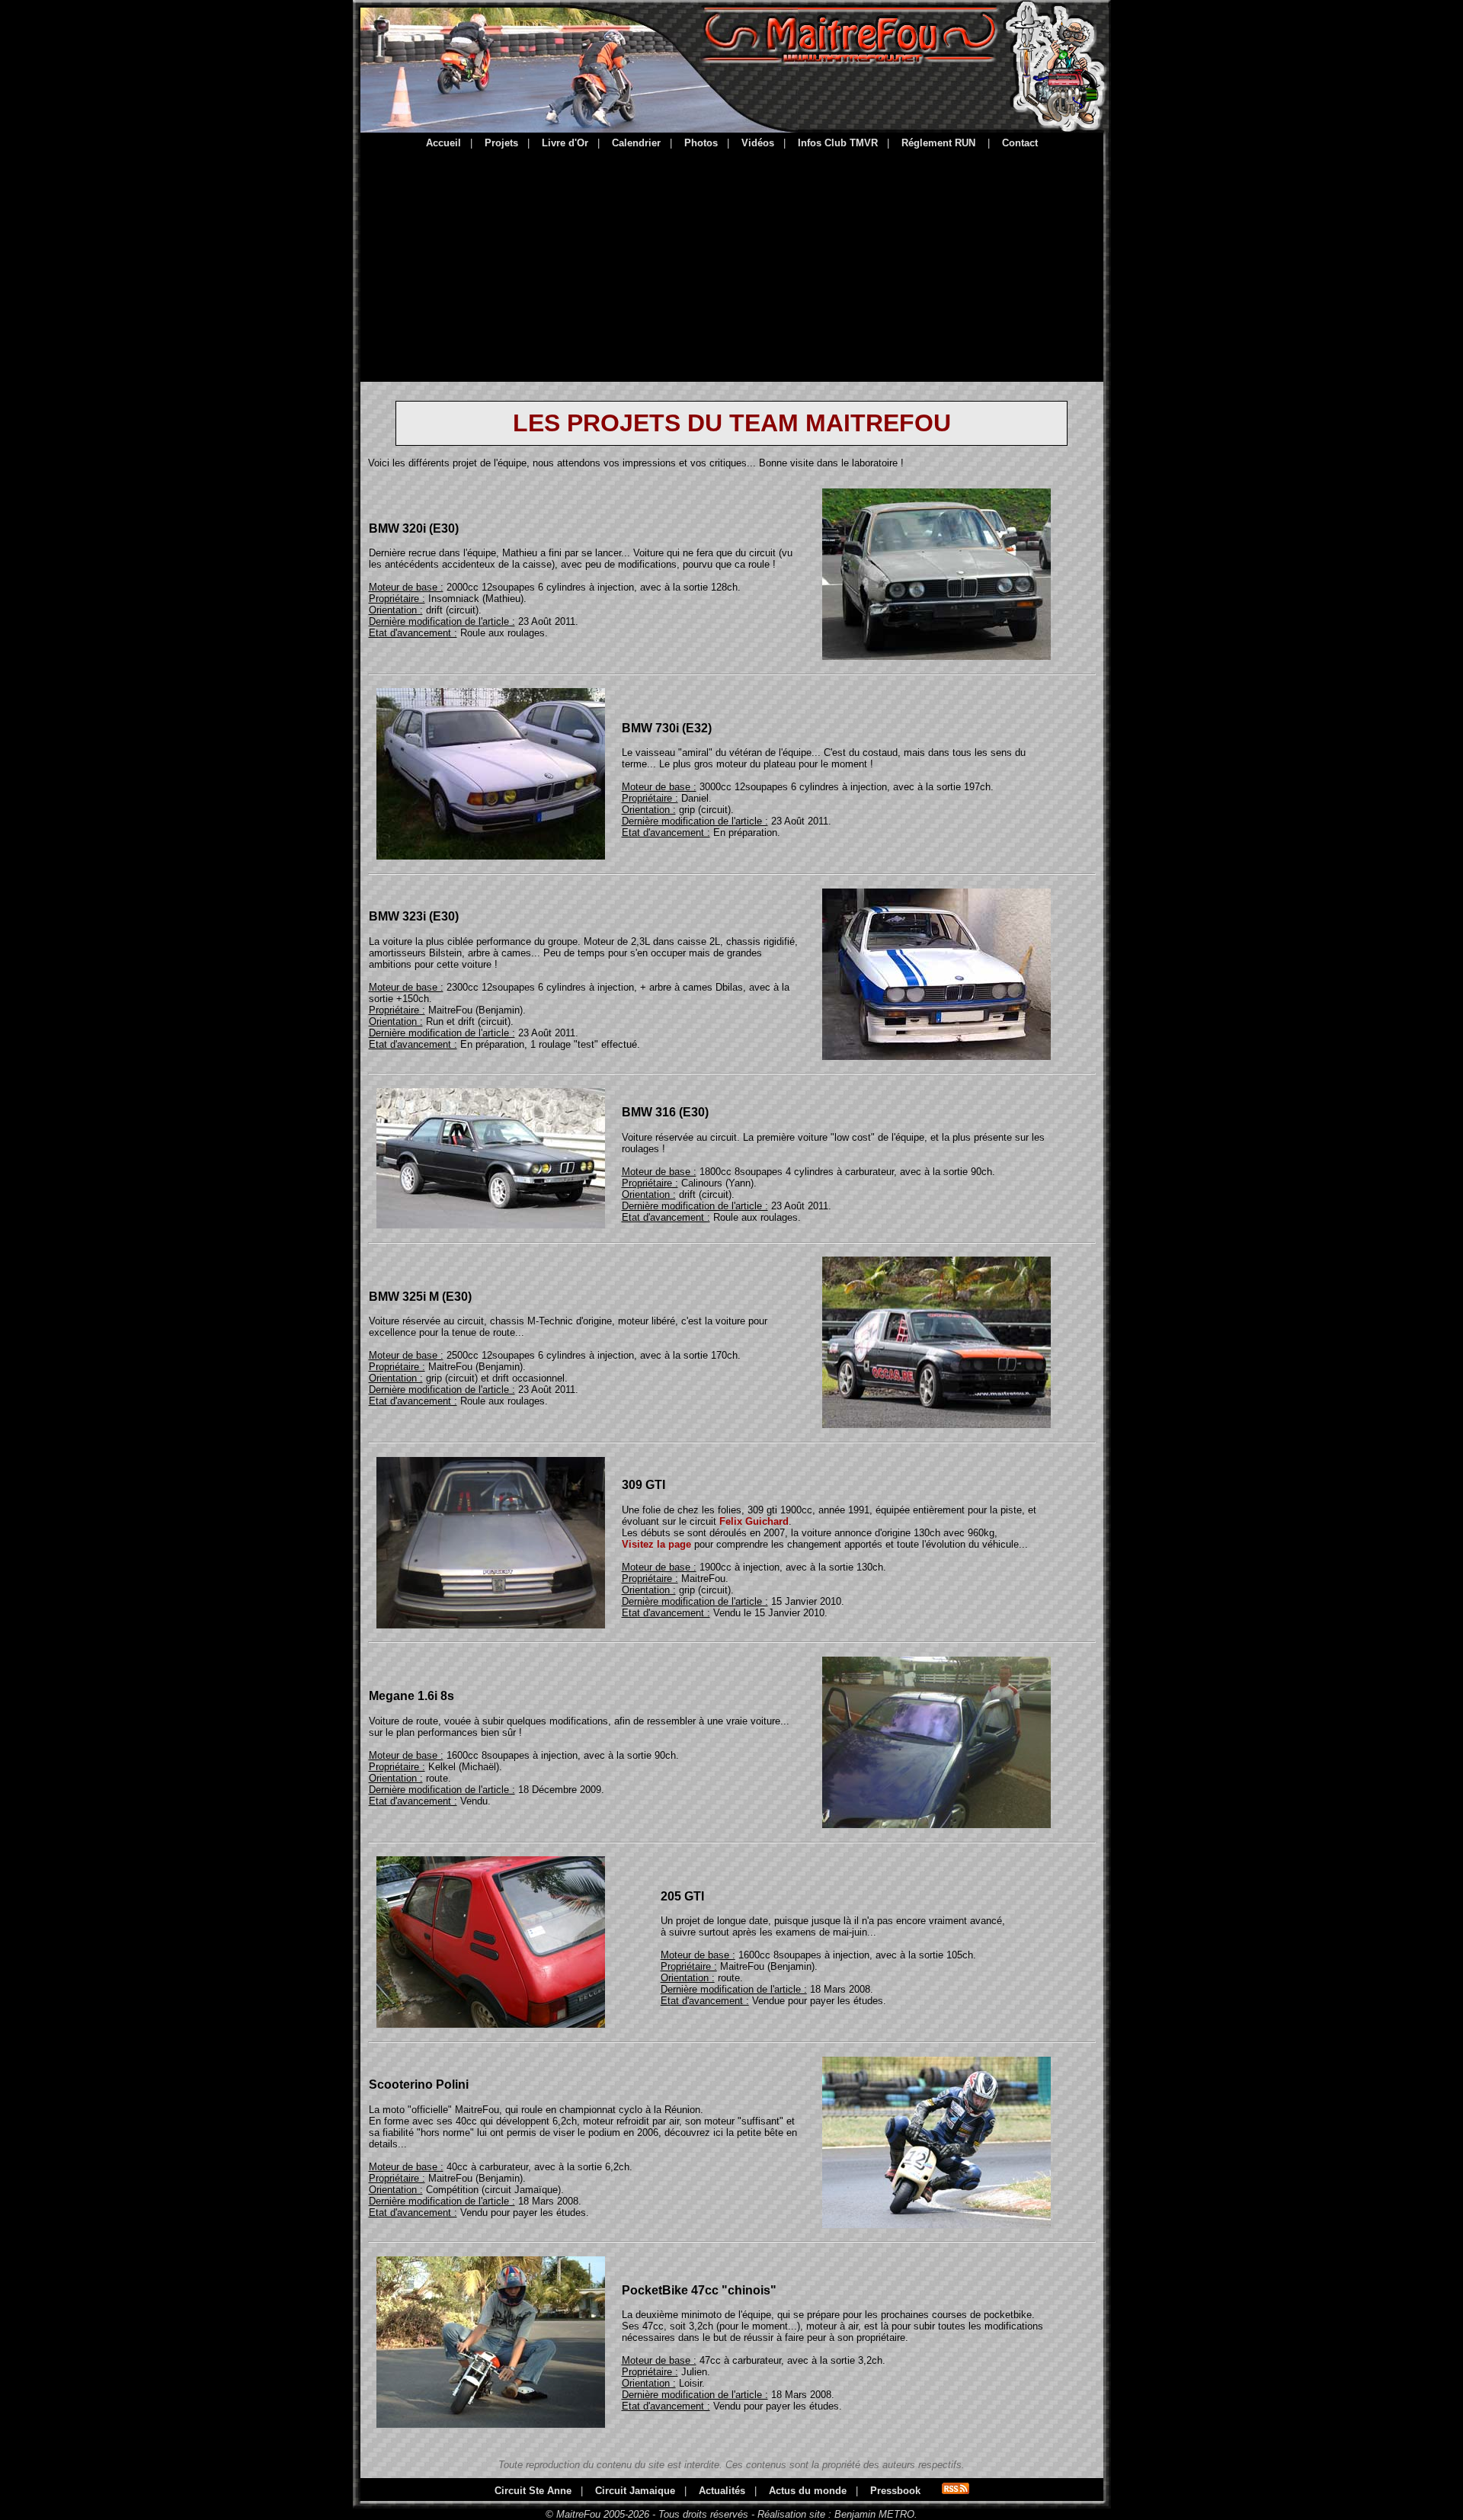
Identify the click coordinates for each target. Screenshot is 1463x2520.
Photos (701, 143)
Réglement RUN (938, 143)
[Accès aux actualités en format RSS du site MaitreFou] (956, 2491)
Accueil (443, 143)
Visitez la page (656, 1544)
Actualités (722, 2491)
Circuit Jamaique (635, 2491)
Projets (501, 143)
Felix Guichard (754, 1521)
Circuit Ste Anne (533, 2491)
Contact (1020, 143)
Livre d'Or (565, 143)
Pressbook (895, 2491)
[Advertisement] (732, 263)
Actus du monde (808, 2491)
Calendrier (636, 143)
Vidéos (758, 143)
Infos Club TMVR (838, 143)
